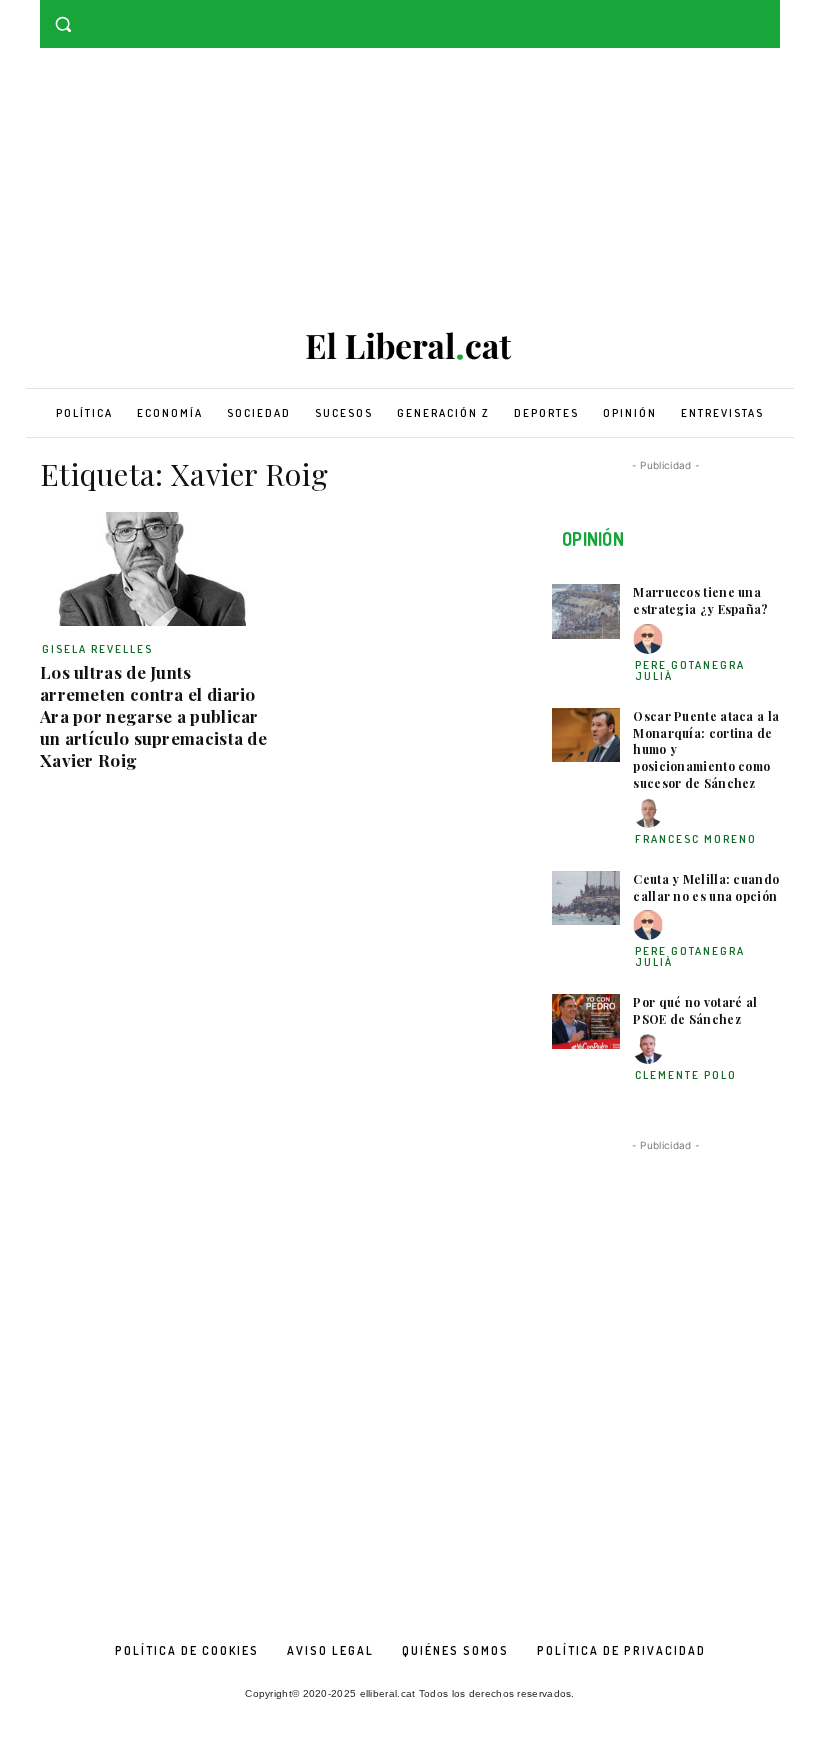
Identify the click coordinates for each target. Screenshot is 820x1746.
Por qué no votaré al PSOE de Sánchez (695, 1010)
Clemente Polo (686, 1075)
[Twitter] (768, 14)
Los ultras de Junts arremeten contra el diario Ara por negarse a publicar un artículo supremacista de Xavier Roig (153, 716)
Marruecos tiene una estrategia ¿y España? (700, 600)
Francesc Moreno (696, 839)
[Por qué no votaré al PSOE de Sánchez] (586, 1021)
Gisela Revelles (97, 649)
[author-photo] (651, 639)
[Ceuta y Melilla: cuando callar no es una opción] (586, 898)
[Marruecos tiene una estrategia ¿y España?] (586, 611)
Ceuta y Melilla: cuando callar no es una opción (706, 887)
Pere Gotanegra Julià (690, 670)
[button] (63, 24)
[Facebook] (740, 14)
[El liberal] (410, 346)
